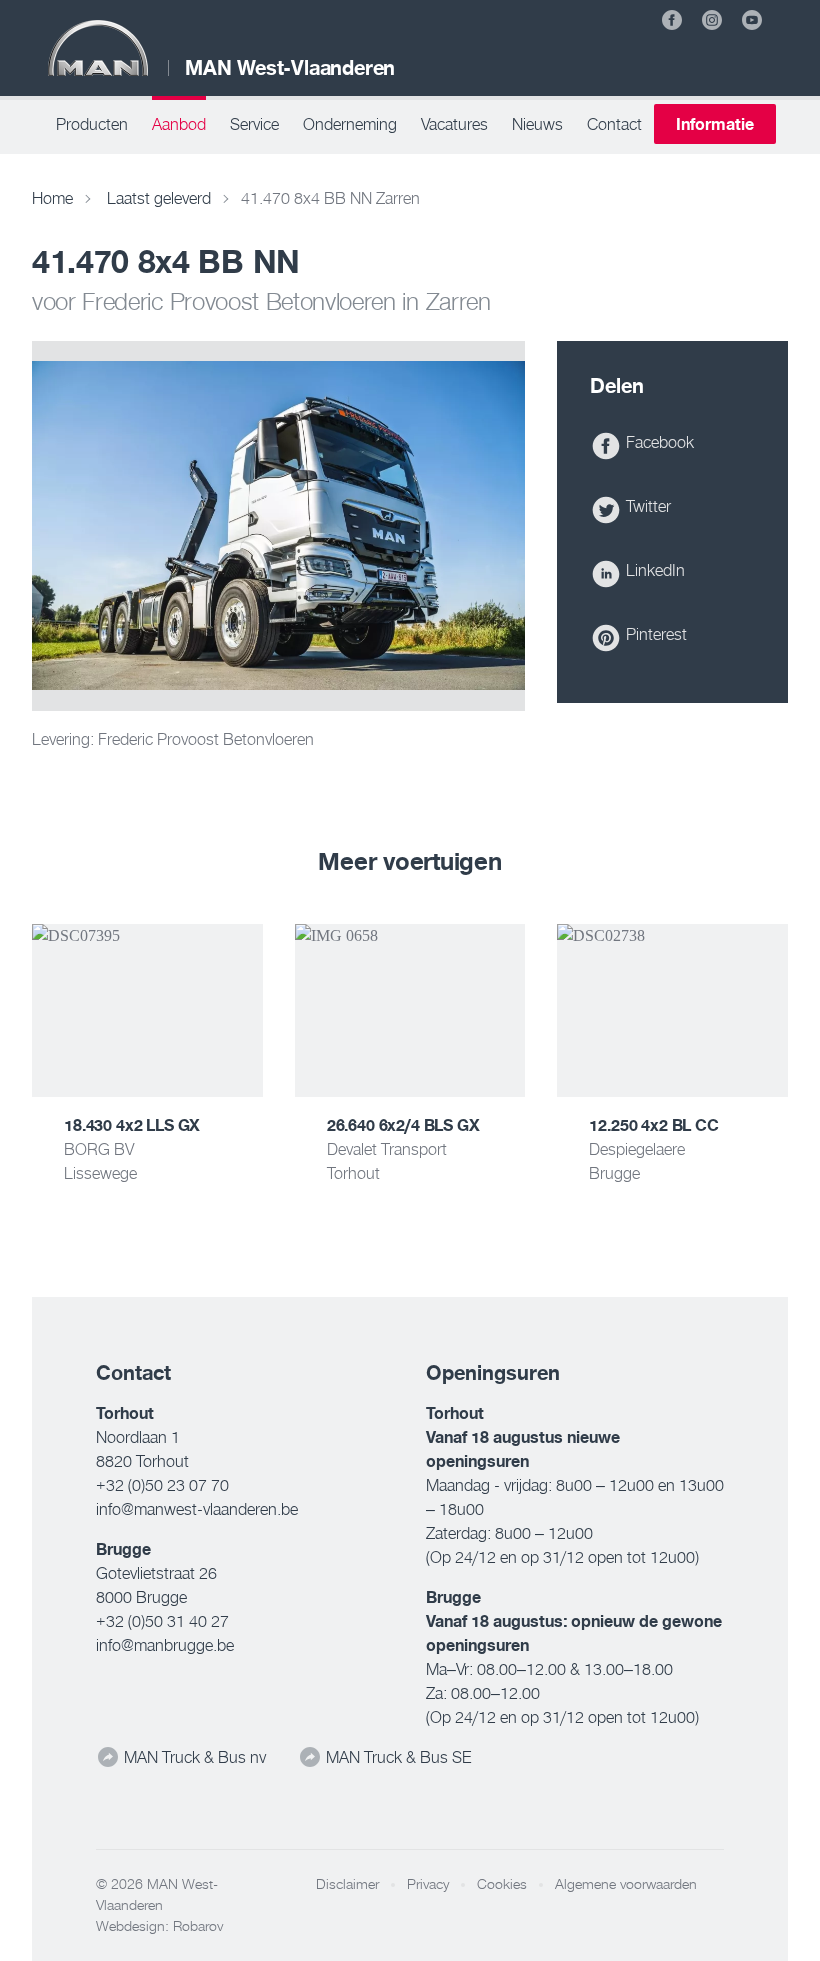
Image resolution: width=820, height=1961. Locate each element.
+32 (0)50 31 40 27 (162, 1621)
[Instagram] (712, 20)
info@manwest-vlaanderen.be (197, 1509)
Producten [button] (92, 124)
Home (52, 198)
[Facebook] (672, 20)
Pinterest (654, 634)
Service (254, 124)
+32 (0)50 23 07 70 (162, 1485)
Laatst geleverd (159, 198)
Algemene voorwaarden (626, 1884)
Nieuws (537, 124)
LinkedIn (653, 570)
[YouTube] (752, 20)
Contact (614, 124)
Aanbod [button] (179, 124)
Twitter (646, 506)
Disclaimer (347, 1884)
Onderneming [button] (350, 124)
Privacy (428, 1884)
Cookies (502, 1884)
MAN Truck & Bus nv (193, 1757)
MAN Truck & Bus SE (396, 1757)
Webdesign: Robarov (159, 1926)
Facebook (658, 442)
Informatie (715, 124)
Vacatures (454, 124)
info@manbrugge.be (165, 1645)
